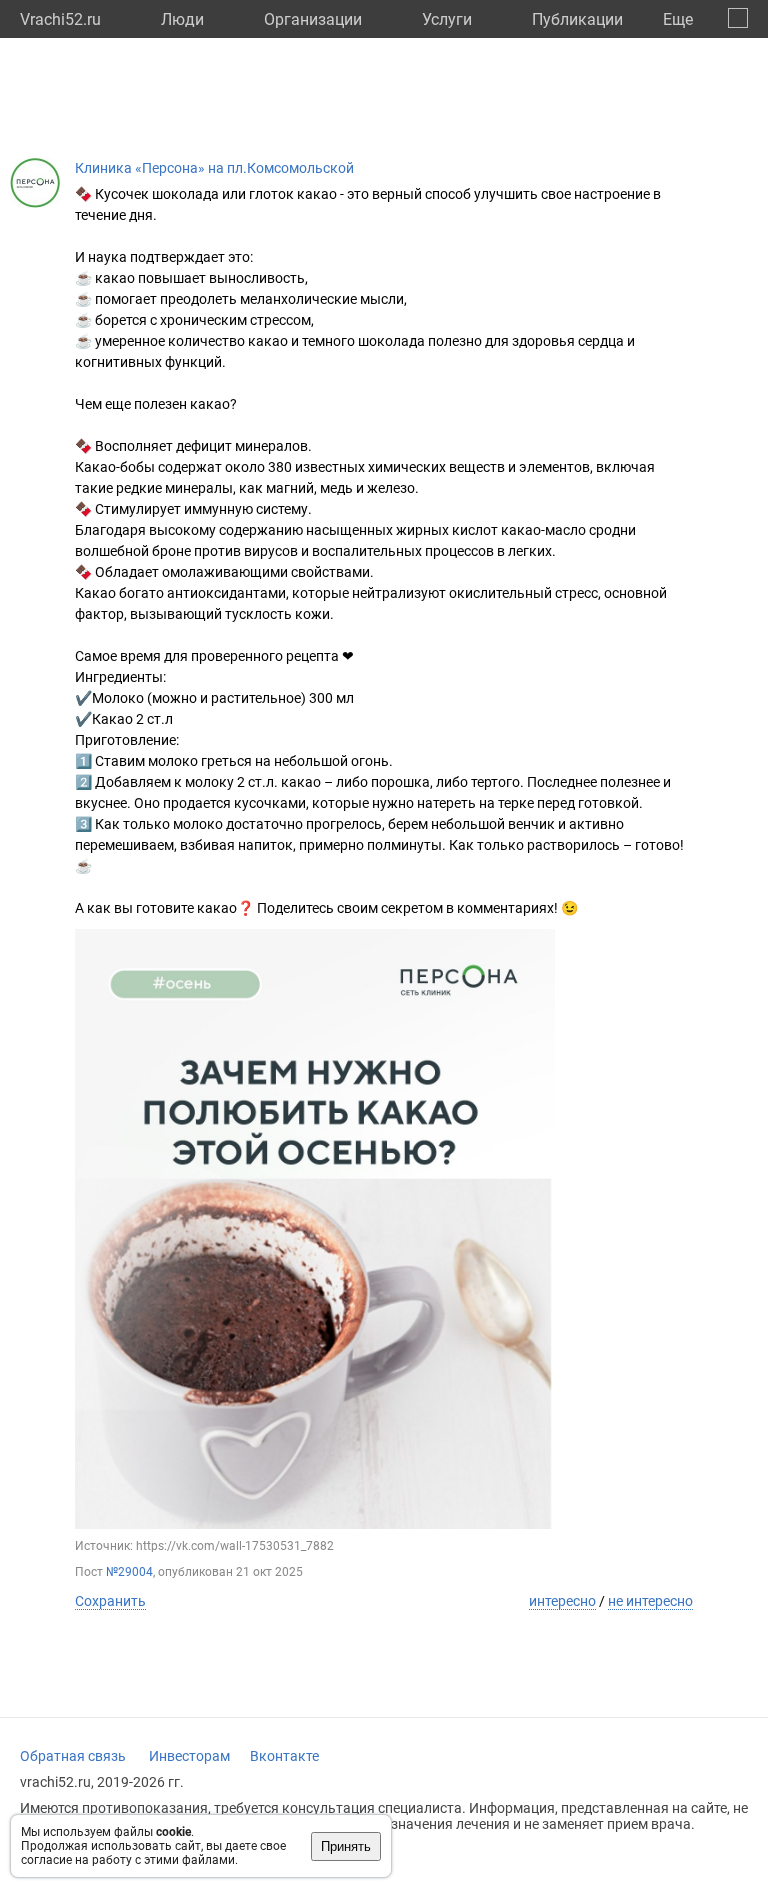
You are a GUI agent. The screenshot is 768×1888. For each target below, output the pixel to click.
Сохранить (110, 1601)
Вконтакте (284, 1756)
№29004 (129, 1572)
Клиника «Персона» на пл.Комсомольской (214, 168)
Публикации (577, 19)
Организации (313, 19)
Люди (182, 19)
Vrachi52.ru (60, 19)
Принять (346, 1846)
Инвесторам (189, 1756)
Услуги (447, 19)
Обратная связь (73, 1756)
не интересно (650, 1601)
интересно (562, 1601)
